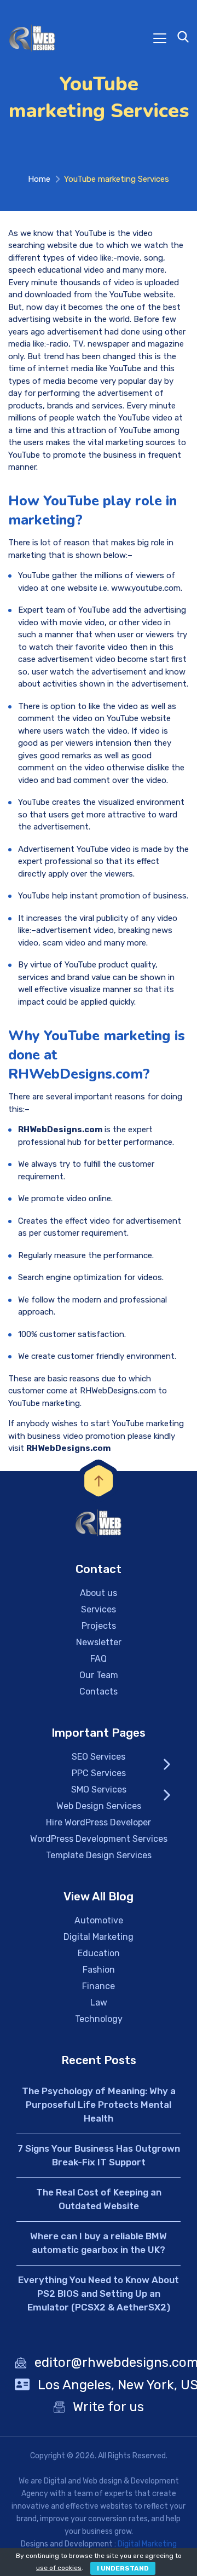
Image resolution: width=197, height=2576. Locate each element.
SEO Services (99, 1757)
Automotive (99, 1920)
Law (99, 2002)
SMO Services (99, 1790)
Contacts (99, 1692)
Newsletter (99, 1642)
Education (99, 1953)
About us (99, 1593)
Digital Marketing (99, 1937)
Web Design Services (99, 1806)
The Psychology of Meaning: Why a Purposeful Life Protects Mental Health (99, 2105)
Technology (99, 2019)
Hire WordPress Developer (99, 1822)
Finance (99, 1986)
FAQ (99, 1659)
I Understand (123, 2568)
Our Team (99, 1675)
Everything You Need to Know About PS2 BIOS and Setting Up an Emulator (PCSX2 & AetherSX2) (99, 2293)
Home (39, 179)
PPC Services (99, 1773)
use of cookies (59, 2568)
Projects (99, 1626)
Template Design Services (99, 1855)
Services (99, 1609)
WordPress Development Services (99, 1839)
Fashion (99, 1970)
